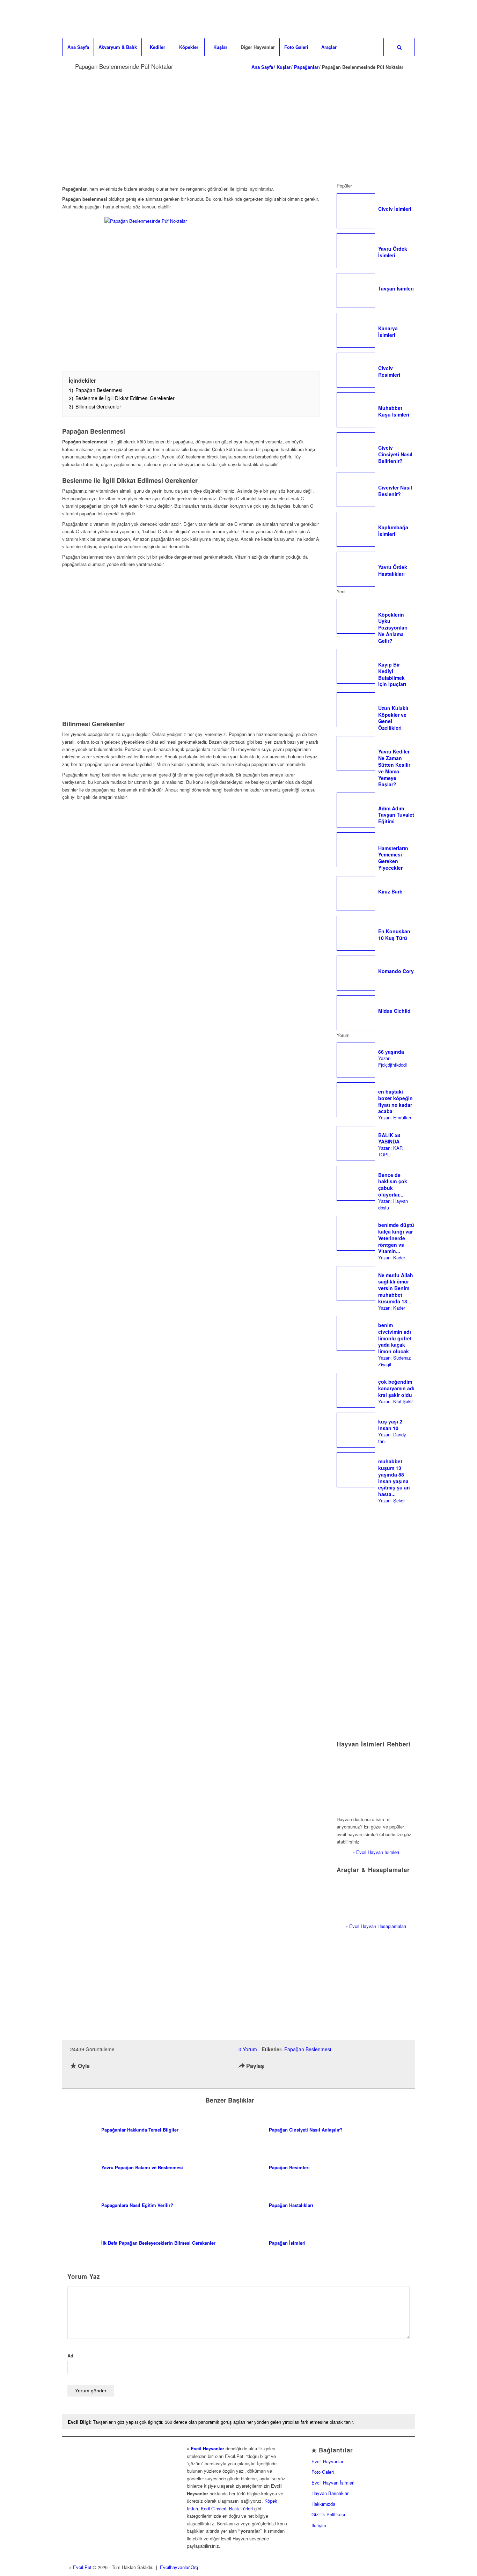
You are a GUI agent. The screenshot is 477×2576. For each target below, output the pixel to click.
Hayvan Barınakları (331, 2493)
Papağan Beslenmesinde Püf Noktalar (124, 66)
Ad (70, 2356)
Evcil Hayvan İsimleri (333, 2483)
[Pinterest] (406, 2567)
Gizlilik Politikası (328, 2514)
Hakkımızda (323, 2504)
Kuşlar (284, 67)
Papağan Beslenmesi (308, 2049)
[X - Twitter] (396, 2567)
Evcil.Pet (82, 2567)
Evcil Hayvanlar (207, 2448)
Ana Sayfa (262, 67)
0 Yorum (248, 2049)
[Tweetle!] (258, 2079)
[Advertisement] (239, 126)
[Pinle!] (271, 2079)
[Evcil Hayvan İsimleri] (376, 1782)
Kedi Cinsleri (214, 2508)
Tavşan (100, 2422)
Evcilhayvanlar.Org (179, 2567)
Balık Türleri (241, 2508)
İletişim (319, 2525)
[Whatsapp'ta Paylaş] (284, 2079)
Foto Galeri (323, 2472)
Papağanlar (306, 67)
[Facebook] (385, 2567)
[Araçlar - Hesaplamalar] (376, 1898)
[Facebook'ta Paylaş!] (244, 2079)
